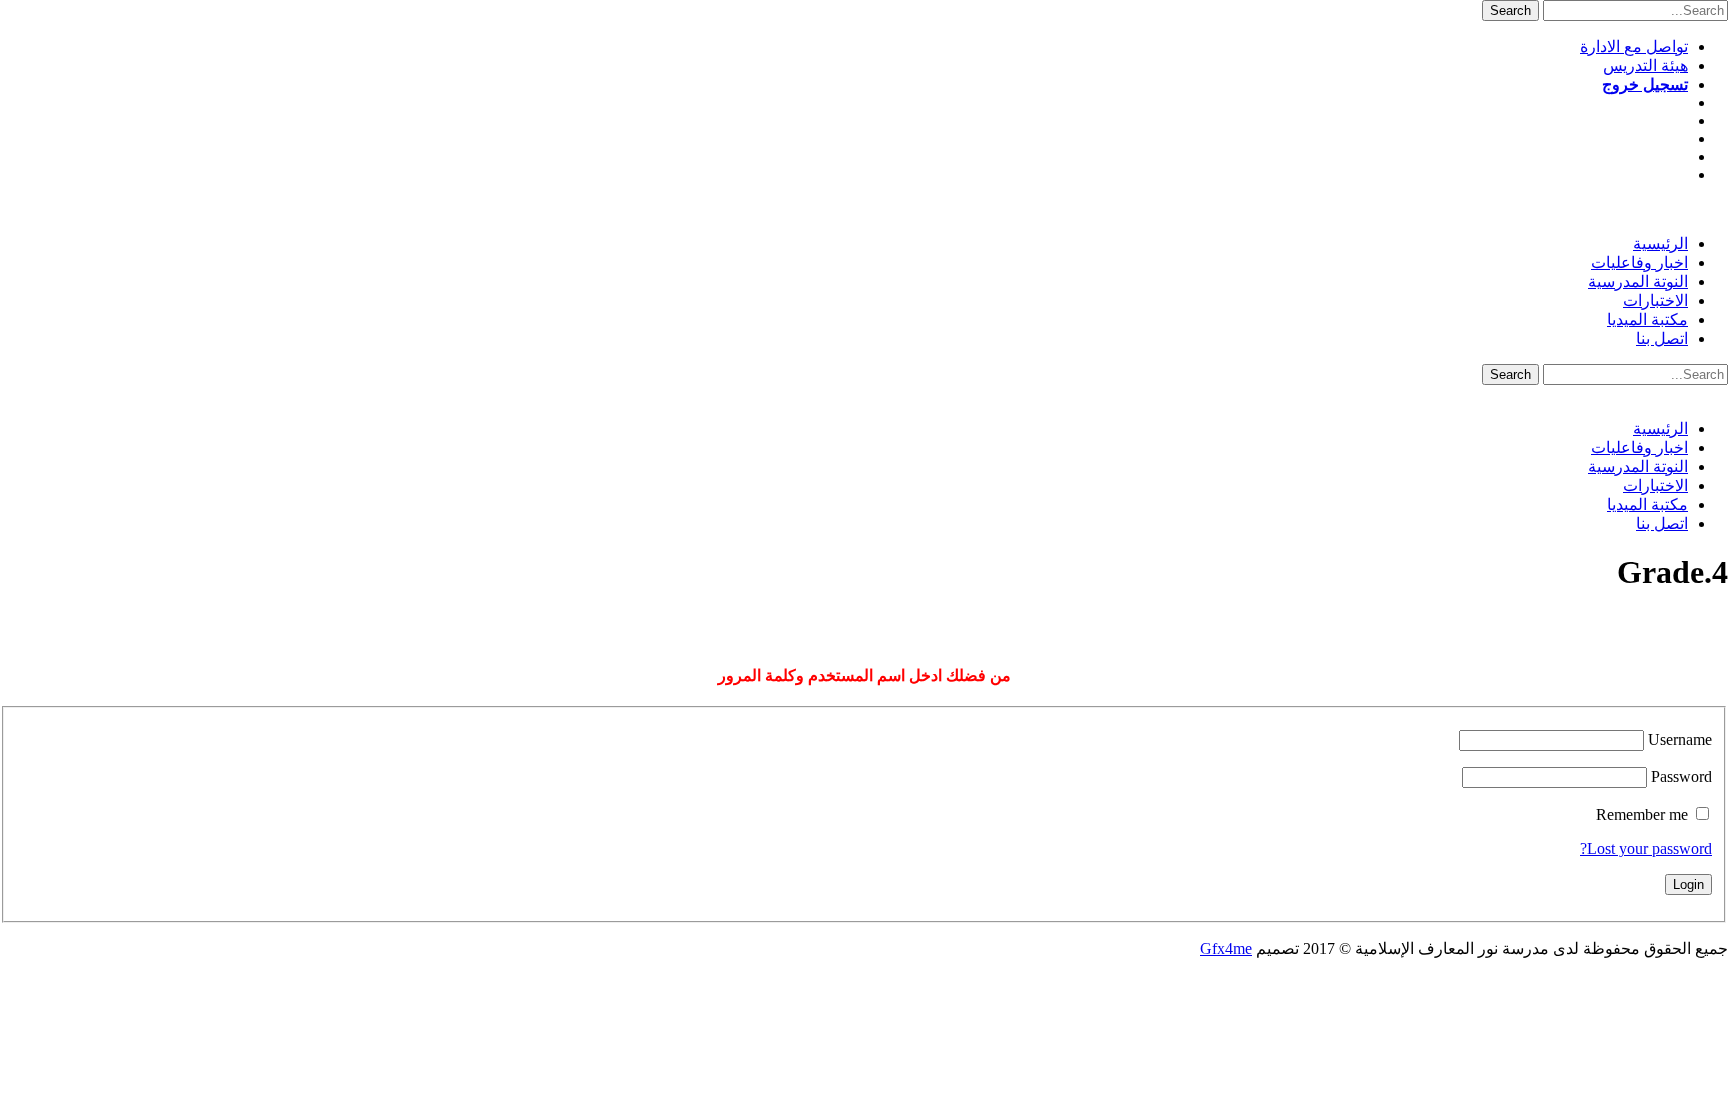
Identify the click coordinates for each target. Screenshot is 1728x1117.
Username (1680, 739)
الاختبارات (1655, 300)
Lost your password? (1646, 848)
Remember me (1642, 814)
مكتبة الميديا (1647, 319)
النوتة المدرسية (1638, 281)
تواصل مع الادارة (1634, 46)
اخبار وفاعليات (1639, 262)
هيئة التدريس (1645, 65)
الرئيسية (1660, 243)
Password (1681, 776)
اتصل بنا (1662, 338)
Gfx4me (1226, 948)
